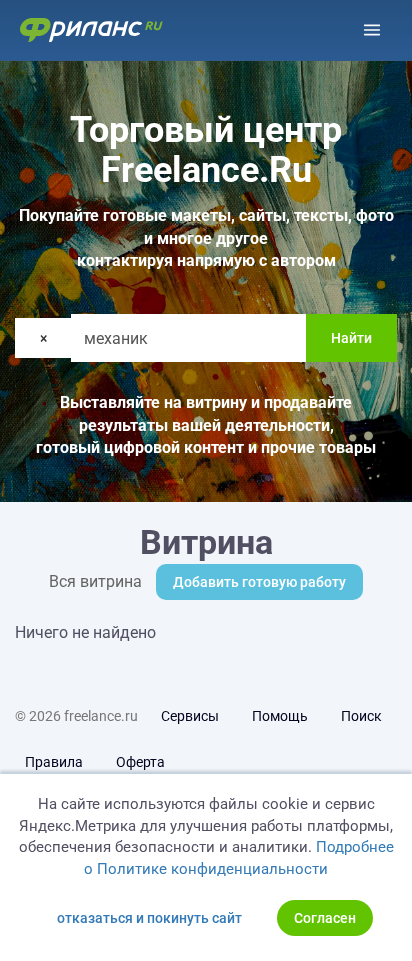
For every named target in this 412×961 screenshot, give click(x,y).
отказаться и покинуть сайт (149, 918)
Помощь (280, 716)
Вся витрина (95, 581)
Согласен (325, 918)
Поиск (361, 716)
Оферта (140, 762)
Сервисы (190, 716)
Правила (54, 762)
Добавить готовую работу (259, 582)
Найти (351, 338)
